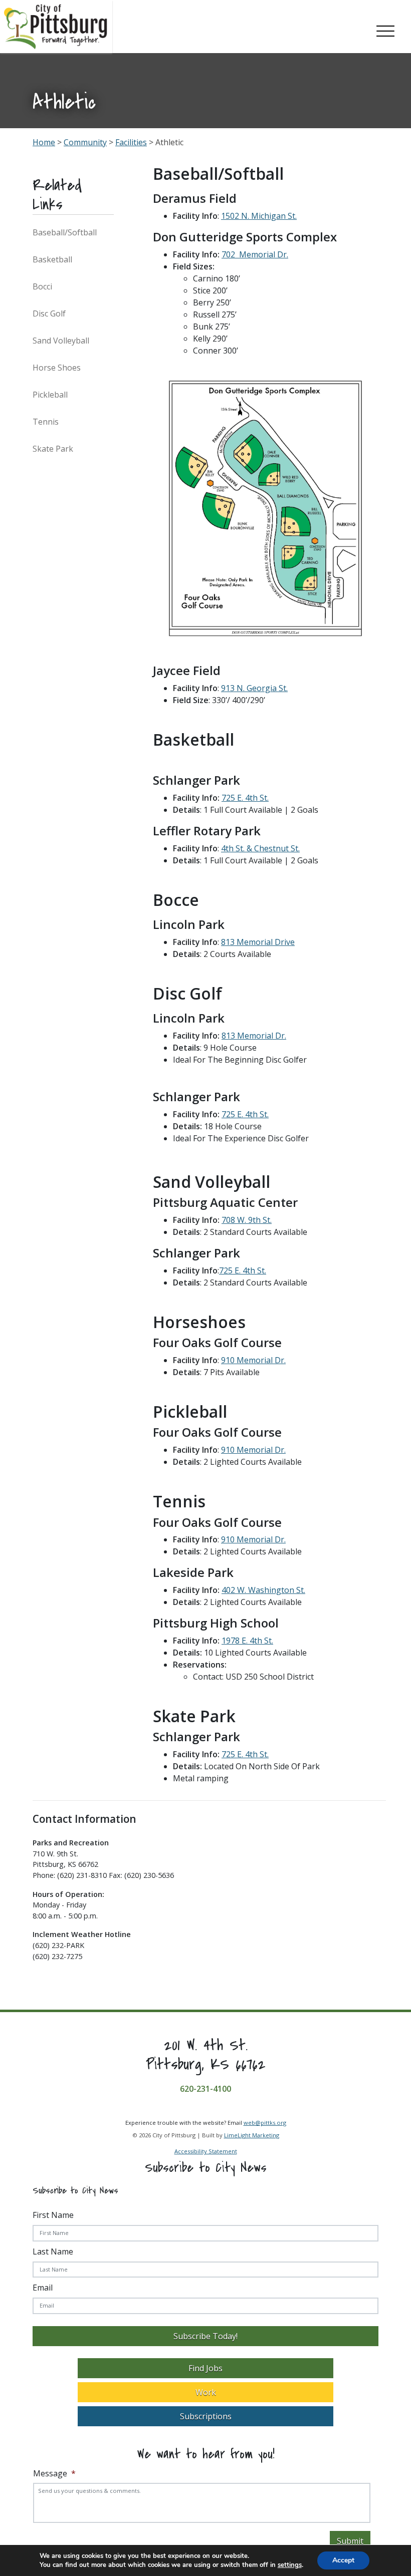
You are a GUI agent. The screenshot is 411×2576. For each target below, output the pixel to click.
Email (43, 2288)
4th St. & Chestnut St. (260, 848)
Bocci (42, 286)
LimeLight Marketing (252, 2135)
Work (206, 2392)
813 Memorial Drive (258, 942)
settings (290, 2565)
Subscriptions (206, 2416)
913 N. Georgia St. (254, 688)
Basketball (52, 259)
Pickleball (50, 395)
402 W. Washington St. (263, 1590)
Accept (343, 2560)
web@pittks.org (265, 2123)
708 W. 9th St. (247, 1220)
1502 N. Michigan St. (259, 216)
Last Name (53, 2251)
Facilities (131, 142)
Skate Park (53, 449)
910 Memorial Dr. (253, 1360)
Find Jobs (205, 2368)
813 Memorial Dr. (254, 1036)
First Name (53, 2215)
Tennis (46, 422)
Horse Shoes (57, 368)
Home (44, 142)
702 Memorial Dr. (255, 254)
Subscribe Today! (205, 2336)
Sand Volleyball (61, 341)
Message (54, 2474)
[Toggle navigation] (385, 29)
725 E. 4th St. (245, 798)
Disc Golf (49, 313)
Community (85, 142)
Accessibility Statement (206, 2152)
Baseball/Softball (65, 232)
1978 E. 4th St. (247, 1641)
